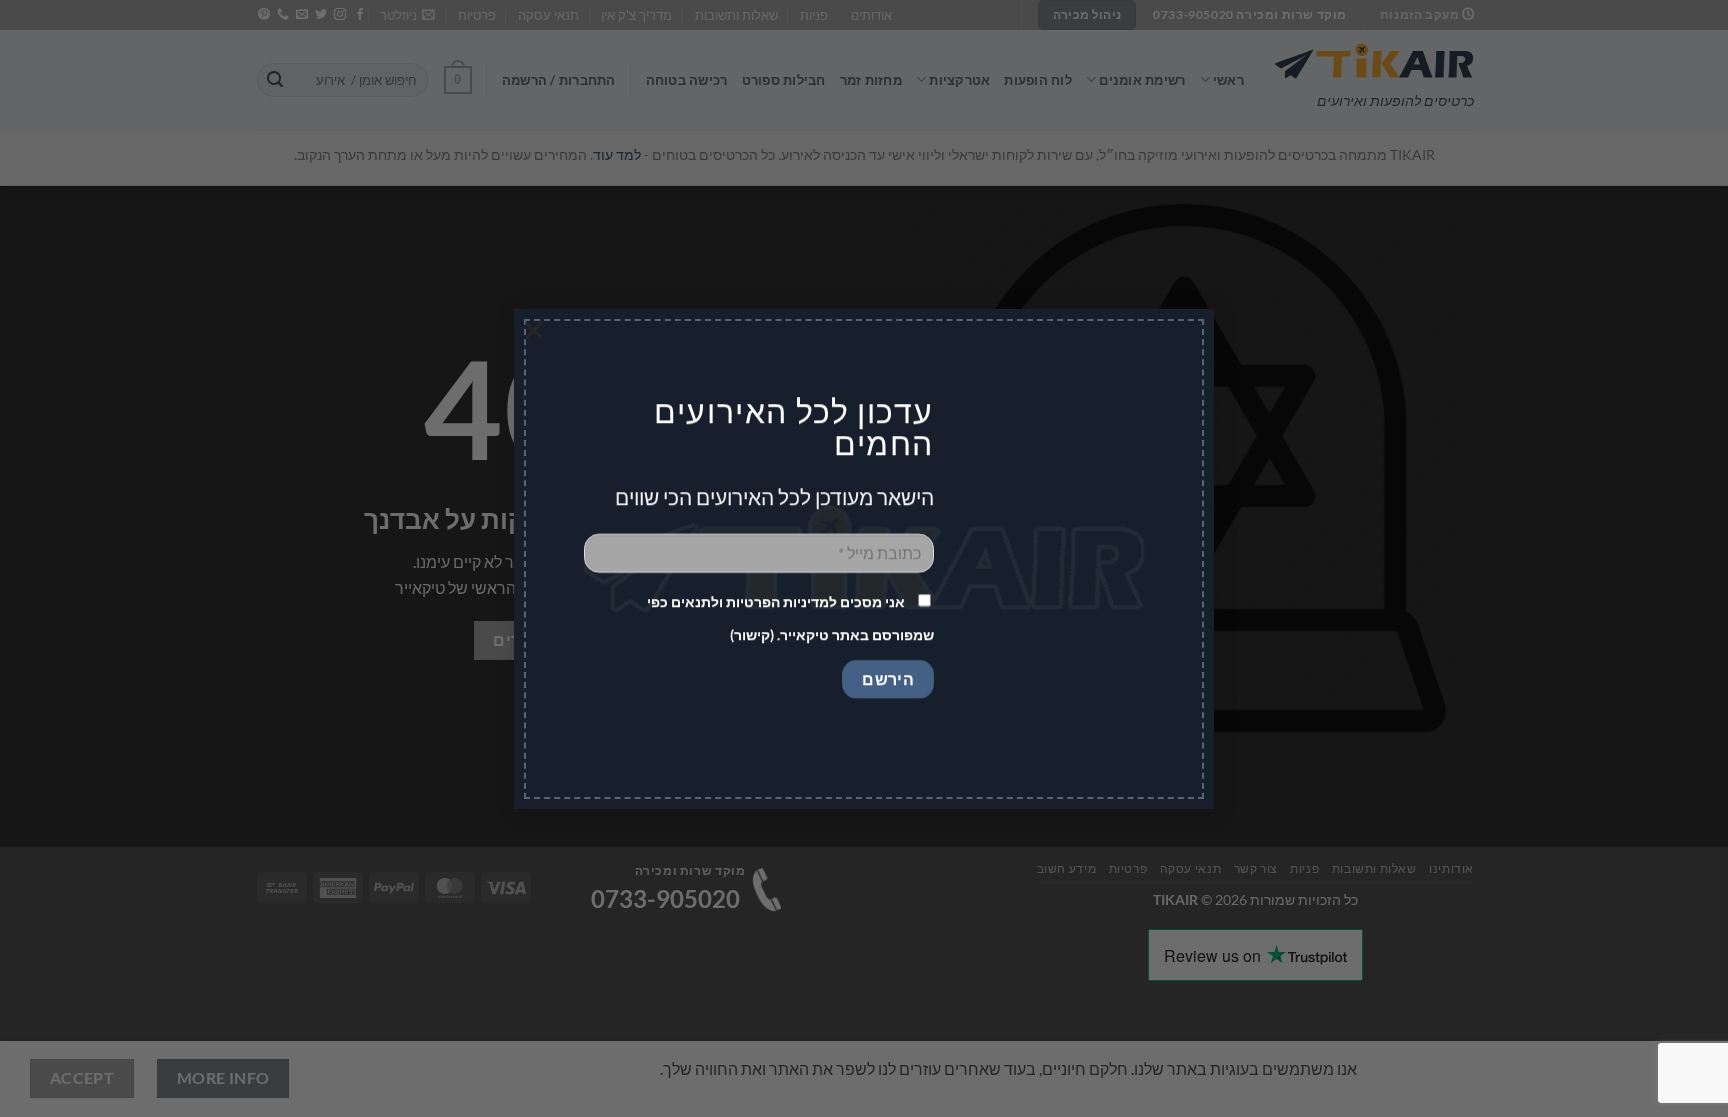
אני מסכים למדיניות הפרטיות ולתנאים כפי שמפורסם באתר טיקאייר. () (790, 618)
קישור (752, 634)
